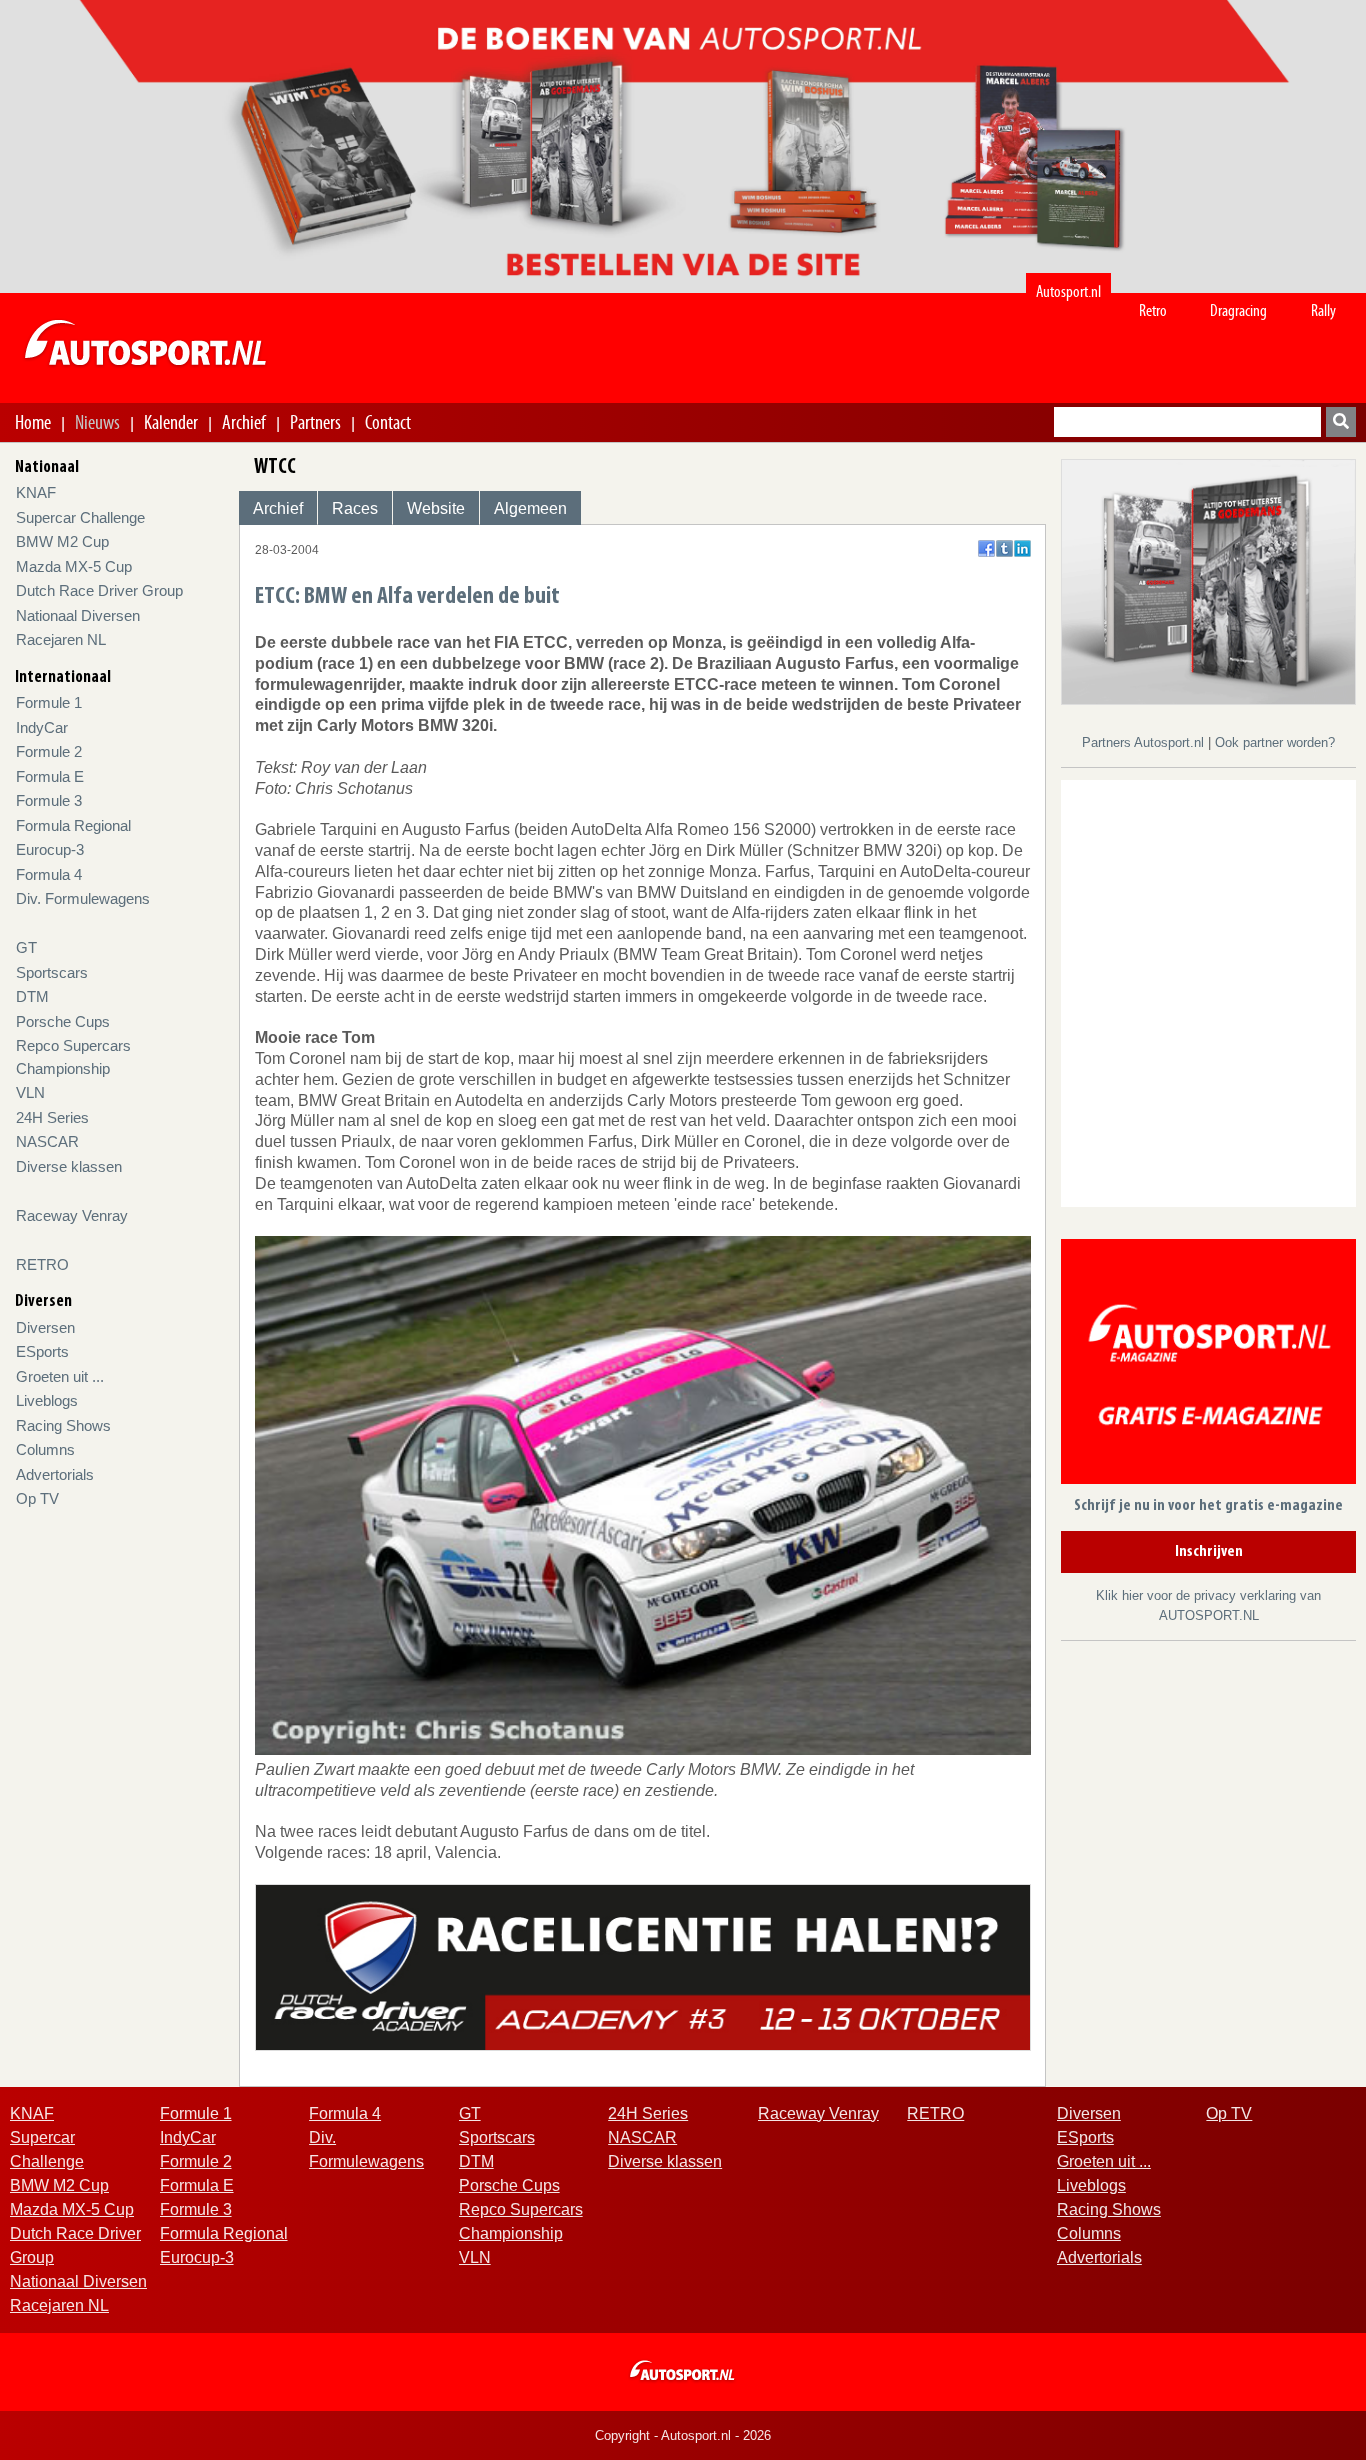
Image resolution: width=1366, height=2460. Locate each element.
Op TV (37, 1498)
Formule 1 (49, 702)
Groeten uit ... (60, 1376)
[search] (1341, 422)
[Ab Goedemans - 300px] (1208, 580)
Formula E (50, 776)
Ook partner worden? (1275, 742)
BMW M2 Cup (62, 541)
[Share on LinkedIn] (1022, 548)
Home (33, 422)
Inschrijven (1209, 1552)
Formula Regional (73, 825)
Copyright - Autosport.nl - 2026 (683, 2435)
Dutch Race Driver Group (99, 590)
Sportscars (52, 972)
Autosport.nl (1068, 291)
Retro (1153, 310)
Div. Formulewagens (83, 898)
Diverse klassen (69, 1166)
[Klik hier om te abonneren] (1208, 1365)
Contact (388, 422)
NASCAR (47, 1141)
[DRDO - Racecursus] (643, 1965)
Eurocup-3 (50, 849)
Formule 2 (49, 751)
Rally (1323, 310)
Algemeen (530, 508)
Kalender (171, 422)
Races (355, 508)
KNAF (36, 492)
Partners (315, 422)
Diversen (45, 1327)
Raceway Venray (72, 1215)
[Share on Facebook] (986, 548)
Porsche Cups (63, 1021)
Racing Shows (63, 1425)
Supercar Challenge (80, 517)
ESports (42, 1351)
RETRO (42, 1264)
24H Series (52, 1117)
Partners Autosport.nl (1145, 742)
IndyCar (42, 727)
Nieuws (97, 422)
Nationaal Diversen (78, 615)
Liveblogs (47, 1400)
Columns (45, 1449)
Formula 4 (49, 874)
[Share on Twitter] (1004, 548)
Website (436, 508)
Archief (244, 422)
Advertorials (55, 1474)
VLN (30, 1092)
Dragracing (1238, 310)
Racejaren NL (61, 639)
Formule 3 (49, 800)
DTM (32, 996)
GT (26, 947)
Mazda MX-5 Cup (74, 566)
